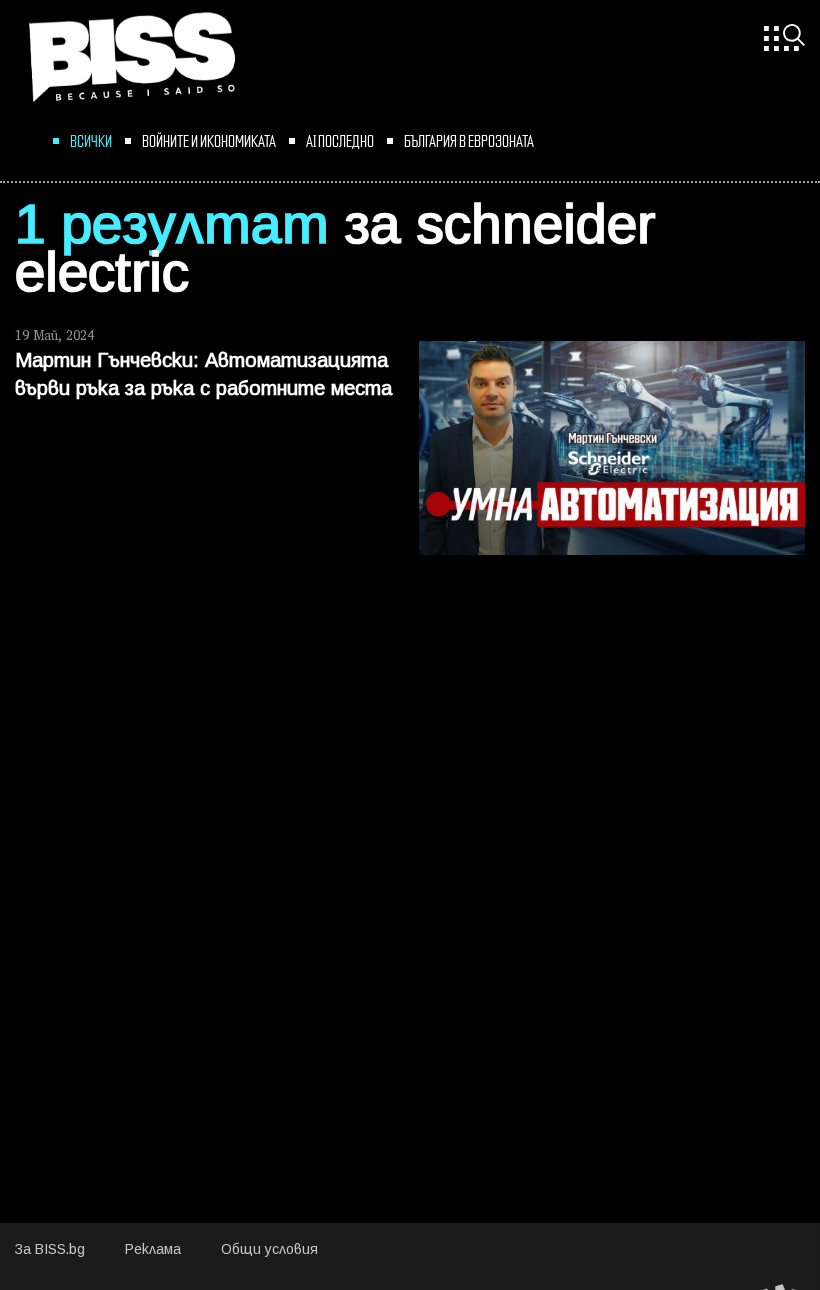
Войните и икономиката (209, 140)
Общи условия (269, 1250)
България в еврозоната (469, 140)
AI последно (340, 140)
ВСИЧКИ (91, 140)
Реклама (153, 1250)
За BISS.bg (50, 1250)
